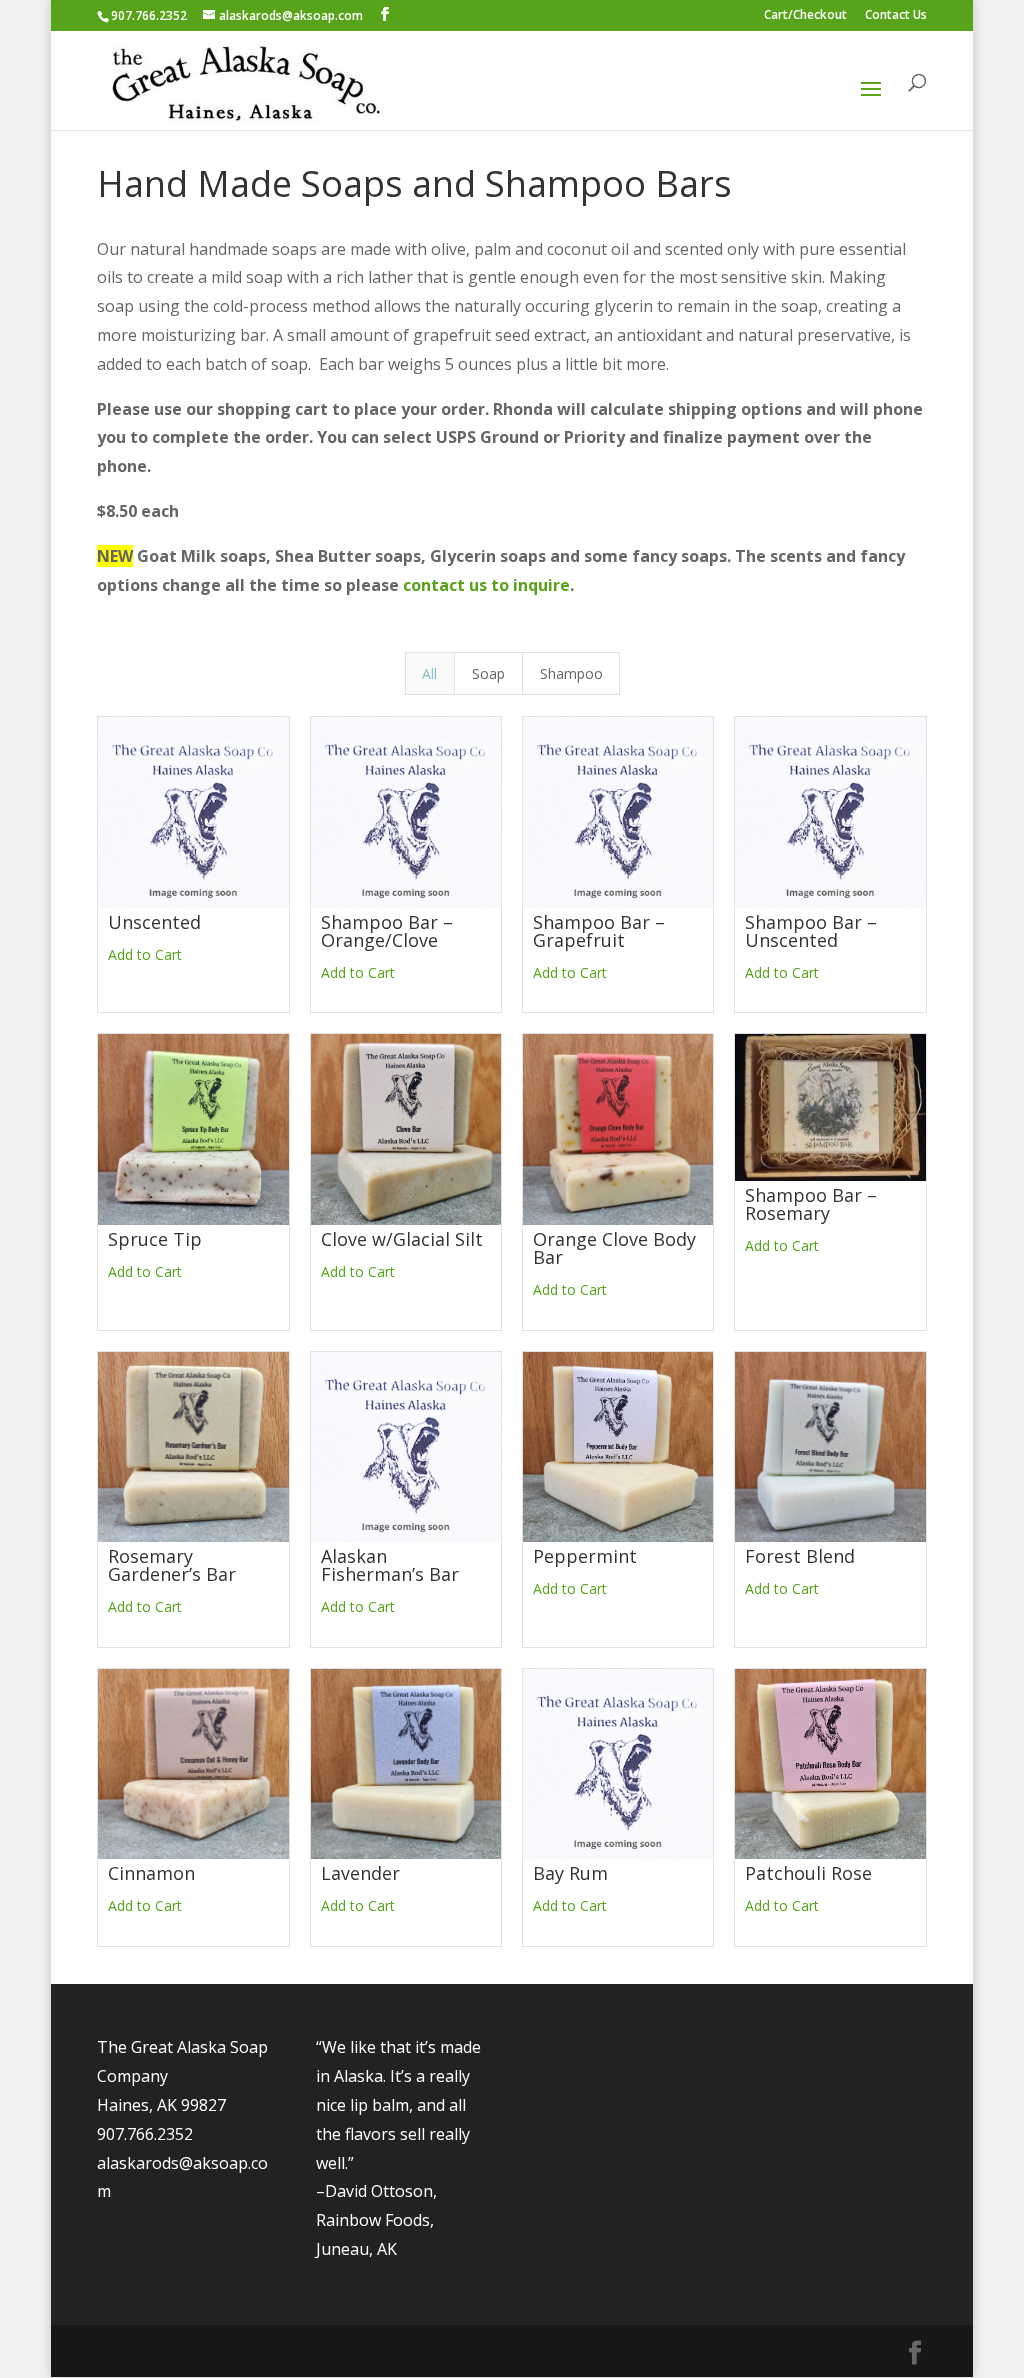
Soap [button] (488, 673)
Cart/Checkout (805, 16)
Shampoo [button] (571, 673)
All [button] (429, 673)
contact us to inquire (486, 585)
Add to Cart (145, 954)
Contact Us (896, 16)
